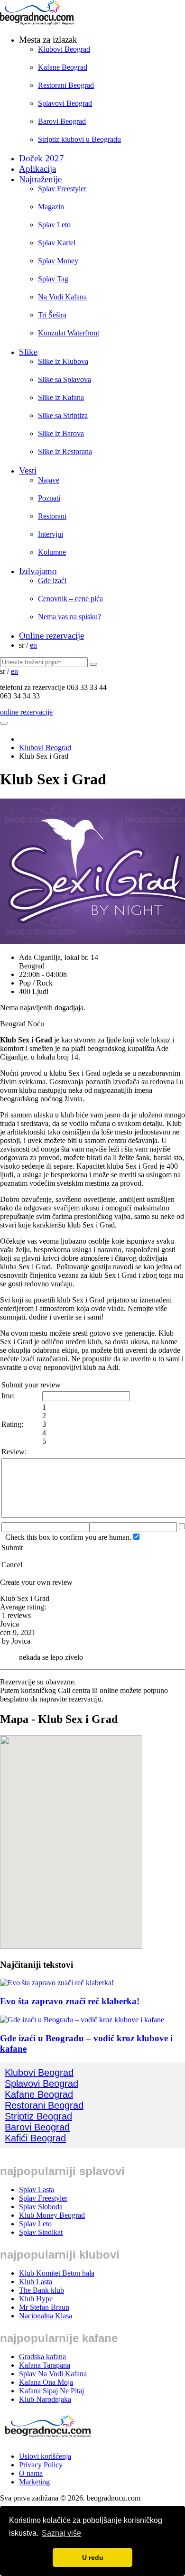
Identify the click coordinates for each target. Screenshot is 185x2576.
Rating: (12, 1424)
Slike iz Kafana (61, 397)
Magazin (51, 207)
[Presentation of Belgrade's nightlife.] (38, 23)
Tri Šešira (52, 315)
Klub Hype (36, 2299)
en (33, 645)
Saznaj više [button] (61, 2533)
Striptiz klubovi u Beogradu (79, 139)
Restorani (52, 516)
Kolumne (52, 552)
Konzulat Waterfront (69, 333)
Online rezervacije (51, 636)
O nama (31, 2473)
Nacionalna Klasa (46, 2316)
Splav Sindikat (41, 2232)
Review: (14, 1452)
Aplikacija (37, 169)
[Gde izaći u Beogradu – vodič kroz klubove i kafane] (82, 2020)
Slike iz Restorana (65, 451)
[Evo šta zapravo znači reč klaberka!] (57, 1983)
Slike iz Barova (61, 433)
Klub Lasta (36, 2282)
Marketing (34, 2482)
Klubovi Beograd (64, 49)
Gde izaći (52, 581)
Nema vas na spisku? (69, 617)
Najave (49, 480)
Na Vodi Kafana (62, 297)
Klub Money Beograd (52, 2215)
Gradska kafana (42, 2357)
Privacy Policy (41, 2465)
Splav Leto (54, 225)
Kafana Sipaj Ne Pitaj (51, 2391)
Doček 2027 (42, 158)
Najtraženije (40, 179)
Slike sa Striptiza (63, 415)
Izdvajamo (38, 571)
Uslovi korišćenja (45, 2456)
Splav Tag (53, 279)
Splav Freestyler (62, 189)
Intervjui (51, 534)
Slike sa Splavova (65, 379)
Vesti (28, 470)
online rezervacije (26, 712)
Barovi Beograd (62, 121)
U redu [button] (93, 2557)
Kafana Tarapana (45, 2365)
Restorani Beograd (66, 85)
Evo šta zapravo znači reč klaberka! (70, 2001)
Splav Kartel (57, 243)
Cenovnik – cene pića (70, 599)
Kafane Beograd (63, 67)
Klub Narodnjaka (45, 2399)
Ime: (8, 1396)
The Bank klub (42, 2290)
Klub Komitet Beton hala (57, 2273)
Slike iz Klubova (63, 361)
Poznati (49, 498)
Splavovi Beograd (65, 103)
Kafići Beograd (35, 2138)
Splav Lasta (37, 2190)
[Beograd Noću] (47, 2440)
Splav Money (58, 261)
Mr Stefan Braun (44, 2307)
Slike (28, 352)
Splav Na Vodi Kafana (53, 2374)
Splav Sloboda (41, 2207)
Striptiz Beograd (38, 2116)
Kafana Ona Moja (46, 2382)
